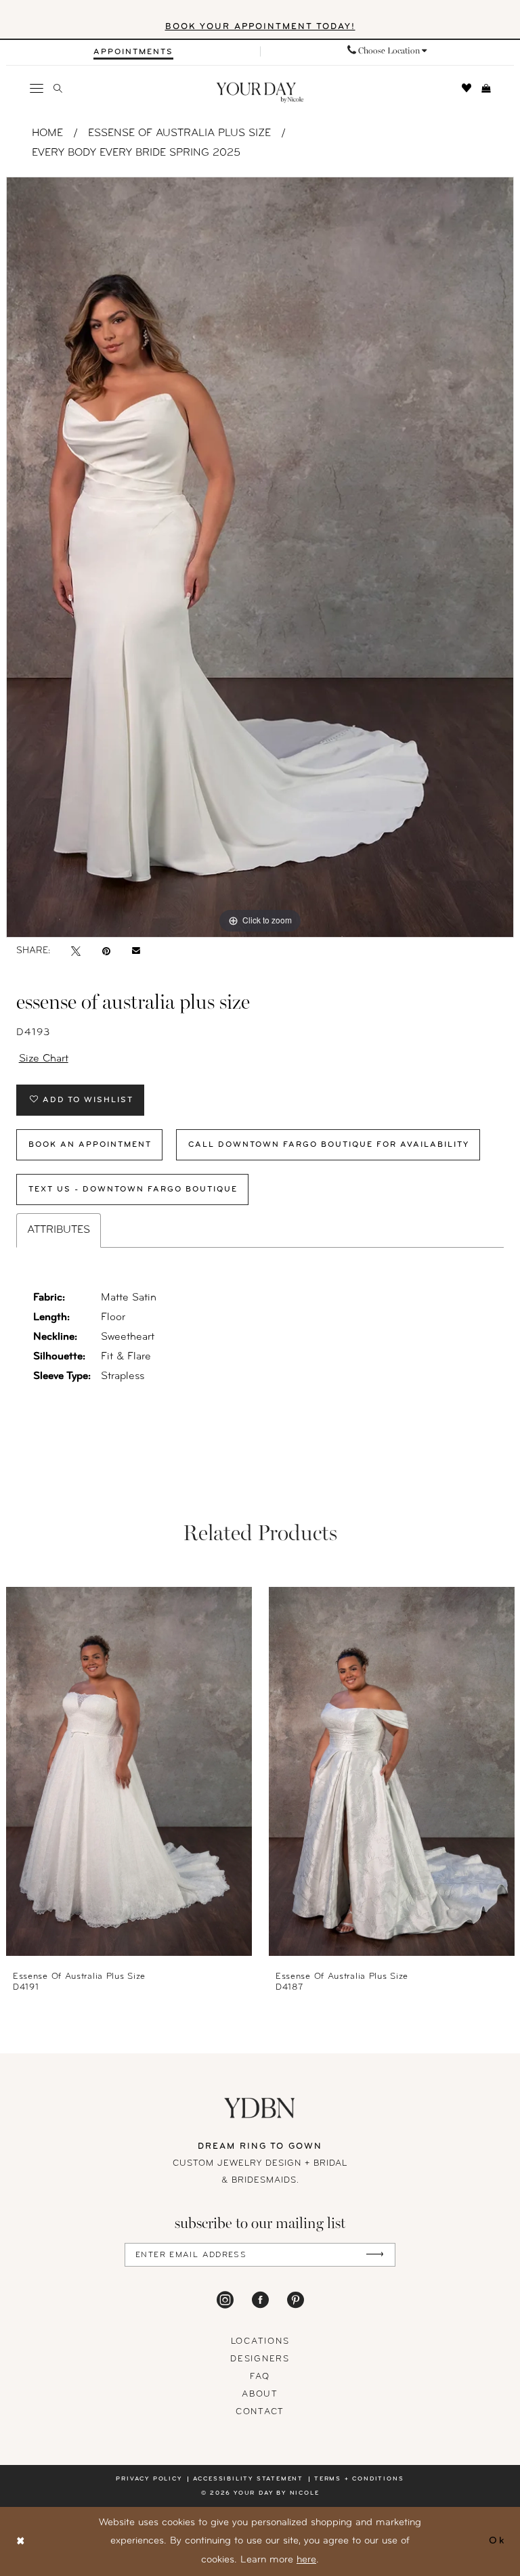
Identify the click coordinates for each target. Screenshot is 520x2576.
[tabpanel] (260, 557)
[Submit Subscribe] (375, 2255)
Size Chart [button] (44, 1059)
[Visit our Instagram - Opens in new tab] (225, 2300)
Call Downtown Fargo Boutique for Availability (329, 1145)
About (260, 2394)
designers (260, 2359)
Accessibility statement (248, 2479)
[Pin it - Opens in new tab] (106, 951)
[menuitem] (133, 52)
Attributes (59, 1230)
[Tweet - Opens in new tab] (76, 951)
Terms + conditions (359, 2479)
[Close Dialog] (21, 2542)
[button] (37, 88)
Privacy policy (149, 2479)
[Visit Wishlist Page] (467, 88)
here (306, 2560)
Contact (260, 2412)
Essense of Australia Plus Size (179, 133)
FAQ (260, 2377)
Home (47, 133)
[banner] (260, 93)
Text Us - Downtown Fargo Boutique (133, 1189)
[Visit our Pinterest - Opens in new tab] (296, 2300)
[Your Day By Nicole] (260, 2108)
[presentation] (129, 1771)
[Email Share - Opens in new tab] (136, 951)
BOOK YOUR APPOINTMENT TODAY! (260, 27)
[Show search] (58, 88)
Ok (497, 2541)
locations (260, 2341)
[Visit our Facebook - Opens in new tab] (260, 2300)
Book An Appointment (90, 1145)
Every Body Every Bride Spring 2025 (136, 153)
